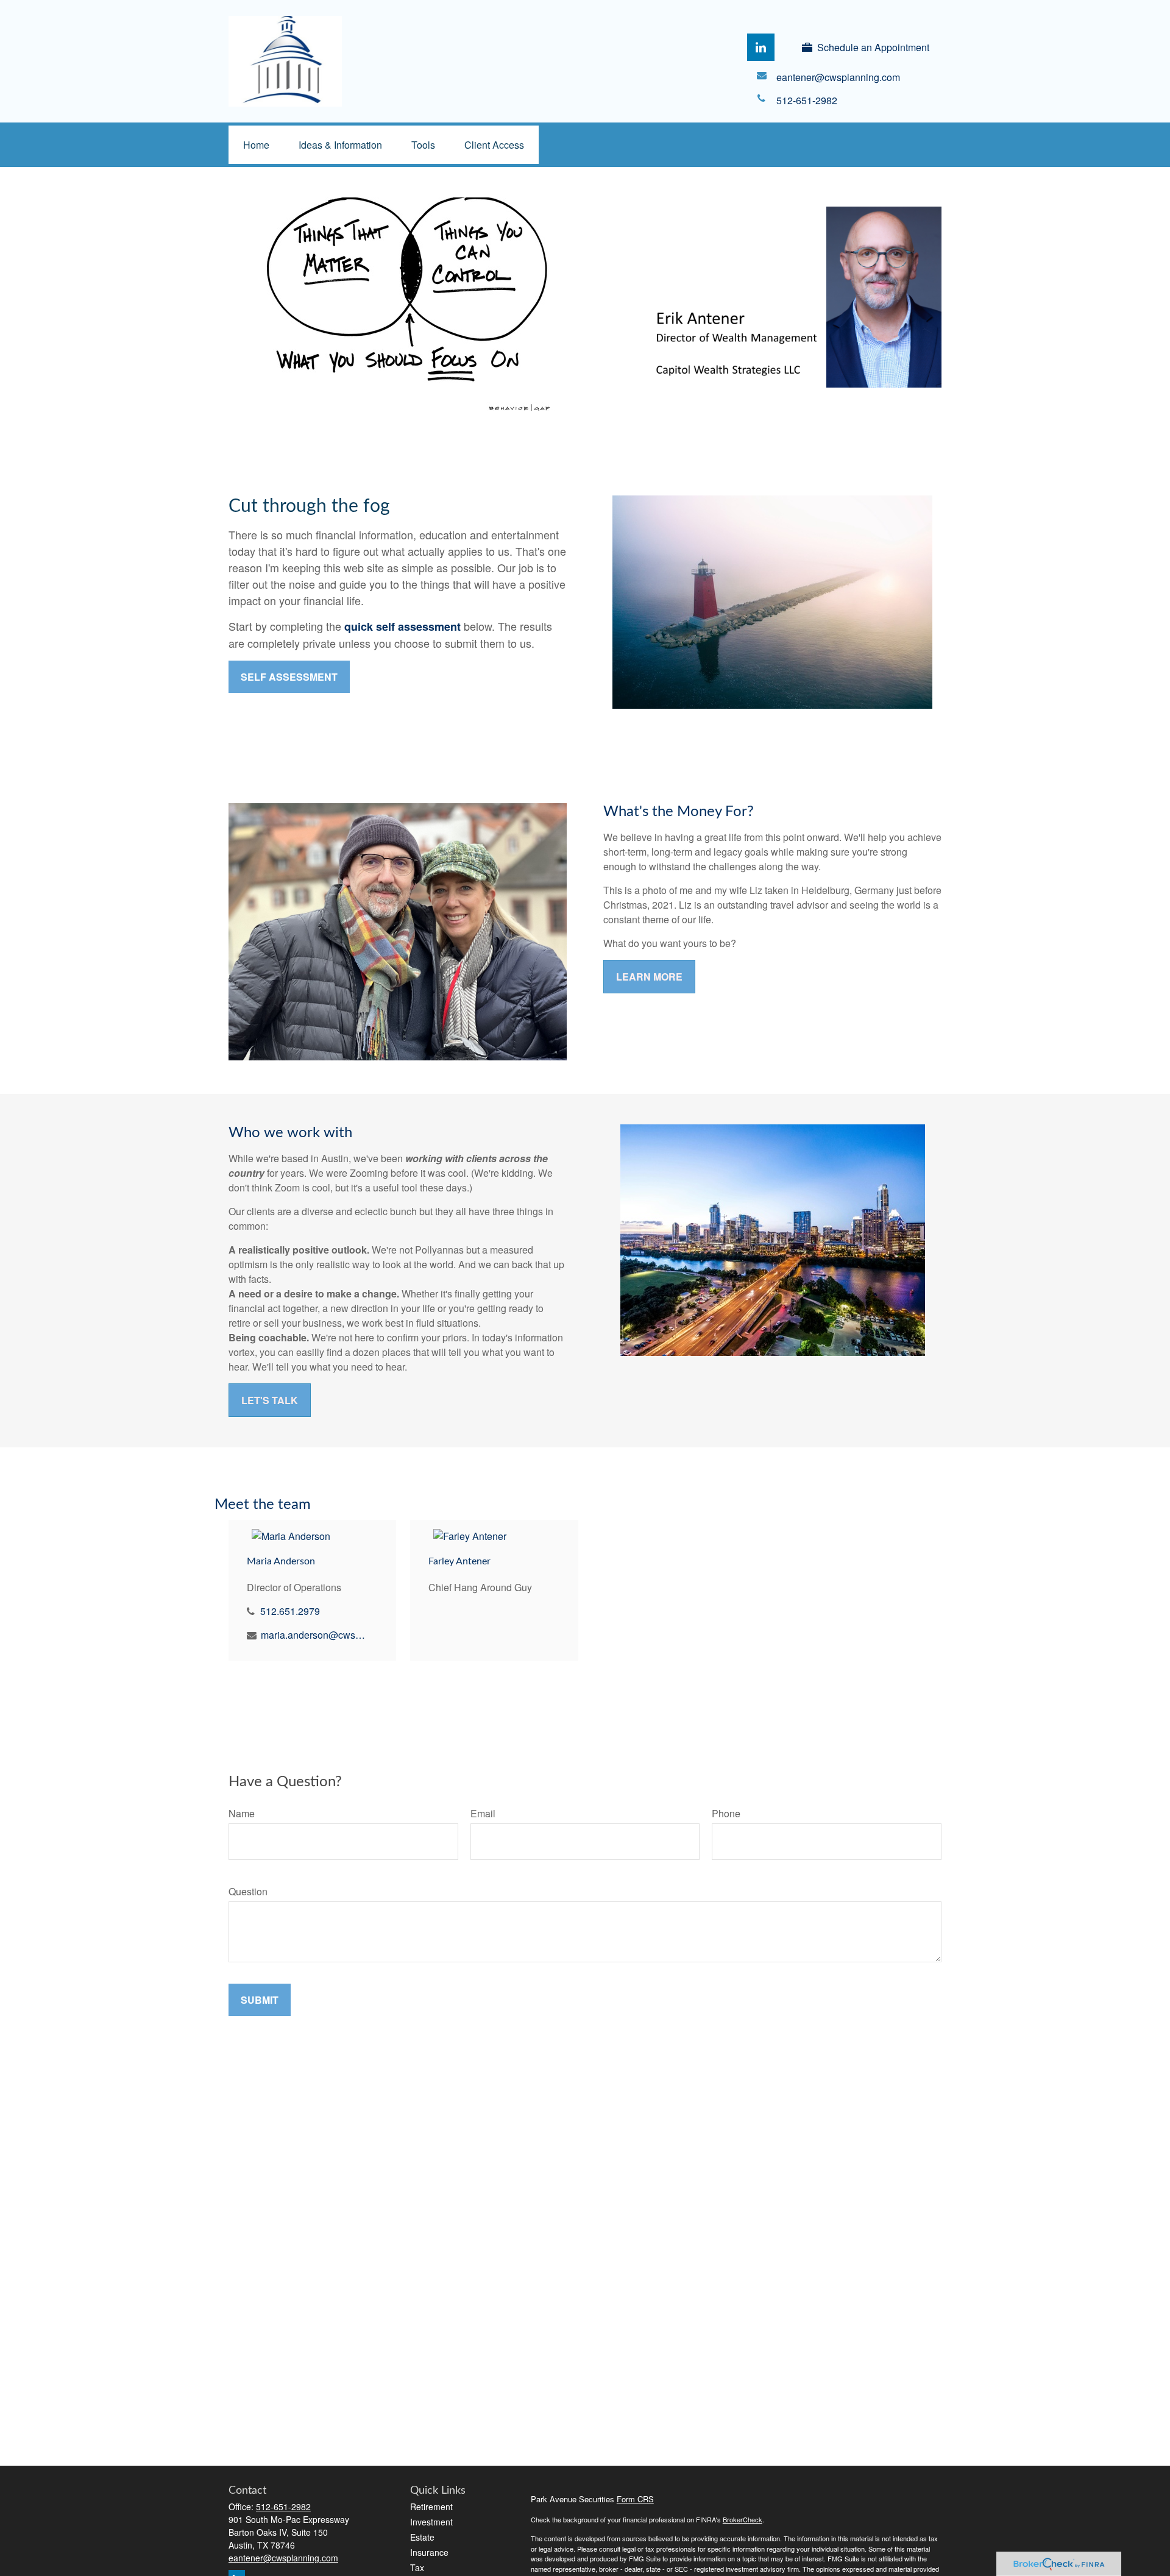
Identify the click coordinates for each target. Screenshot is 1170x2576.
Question (248, 1891)
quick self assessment (402, 626)
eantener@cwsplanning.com (283, 2558)
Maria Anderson (281, 1561)
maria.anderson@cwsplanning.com (314, 1635)
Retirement (431, 2507)
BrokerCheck (743, 2519)
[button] (256, 145)
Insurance (429, 2552)
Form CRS (635, 2499)
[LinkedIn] (761, 47)
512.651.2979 (290, 1611)
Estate (422, 2537)
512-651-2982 (283, 2507)
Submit (260, 2000)
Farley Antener (459, 1561)
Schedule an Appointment (873, 47)
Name (242, 1813)
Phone (726, 1813)
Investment (431, 2522)
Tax (417, 2567)
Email (483, 1813)
